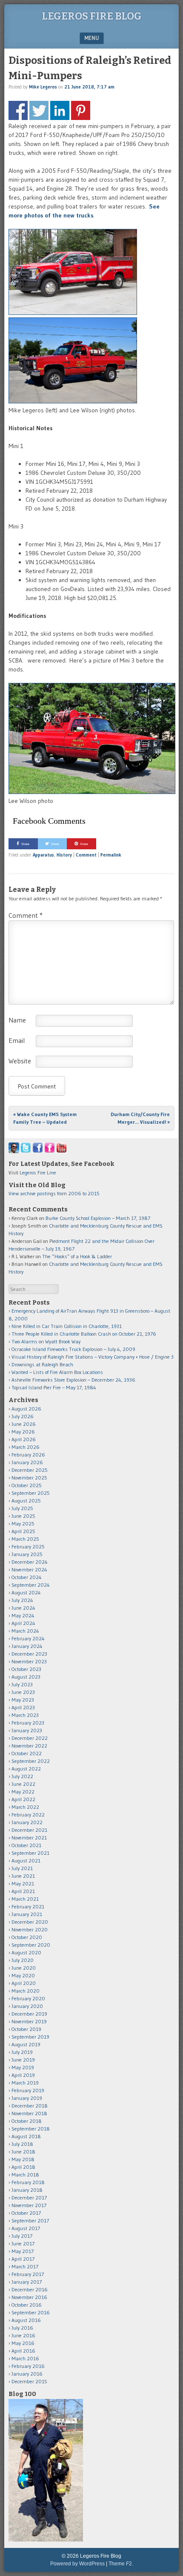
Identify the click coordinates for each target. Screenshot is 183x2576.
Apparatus (43, 855)
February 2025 (28, 1546)
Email (17, 1040)
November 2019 (29, 2021)
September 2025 (31, 1493)
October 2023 (26, 1669)
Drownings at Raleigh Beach (42, 1364)
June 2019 (23, 2060)
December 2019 (29, 2014)
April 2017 (23, 2259)
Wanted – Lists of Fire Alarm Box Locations (57, 1372)
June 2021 (23, 1876)
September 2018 (31, 2129)
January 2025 (27, 1554)
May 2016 (23, 2343)
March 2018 (25, 2175)
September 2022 (31, 1761)
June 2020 (24, 1968)
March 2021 (25, 1899)
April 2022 (23, 1799)
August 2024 (26, 1592)
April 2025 (23, 1531)
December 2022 (30, 1738)
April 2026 (24, 1439)
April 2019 (23, 2075)
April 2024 (23, 1623)
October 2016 (27, 2305)
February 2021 (28, 1906)
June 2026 (24, 1424)
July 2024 (22, 1600)
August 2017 (26, 2228)
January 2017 (27, 2282)
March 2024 (25, 1631)
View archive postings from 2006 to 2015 (54, 1193)
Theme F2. (121, 2564)
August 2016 (26, 2320)
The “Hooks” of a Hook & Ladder (77, 1256)
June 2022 (23, 1784)
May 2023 (23, 1700)
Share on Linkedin (60, 110)
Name (17, 1020)
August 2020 (26, 1952)
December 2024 (30, 1562)
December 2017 (29, 2198)
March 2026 (26, 1447)
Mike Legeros (43, 87)
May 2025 (23, 1524)
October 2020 (27, 1937)
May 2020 (23, 1975)
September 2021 (30, 1853)
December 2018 (30, 2106)
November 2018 (29, 2113)
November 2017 (29, 2205)
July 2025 (22, 1508)
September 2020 (31, 1945)
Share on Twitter (39, 110)
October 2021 (26, 1845)
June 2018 (23, 2152)
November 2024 (29, 1569)
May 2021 (23, 1883)
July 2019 (22, 2052)
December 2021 (29, 1830)
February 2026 (28, 1455)
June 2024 (23, 1608)
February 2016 (28, 2366)
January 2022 (27, 1822)
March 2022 (25, 1807)
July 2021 (22, 1868)
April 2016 (23, 2351)
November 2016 (29, 2297)
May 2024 (23, 1615)
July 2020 (23, 1960)
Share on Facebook (18, 110)
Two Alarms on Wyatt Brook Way (46, 1341)
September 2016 (31, 2312)
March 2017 (25, 2266)
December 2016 (30, 2289)
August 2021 (26, 1861)
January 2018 (27, 2190)
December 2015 (29, 2381)
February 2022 (28, 1815)
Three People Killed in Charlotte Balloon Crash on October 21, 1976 (84, 1334)
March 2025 (25, 1539)
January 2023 (27, 1730)
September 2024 (31, 1585)
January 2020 (27, 2006)
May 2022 (23, 1792)
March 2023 (25, 1715)
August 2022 (26, 1769)
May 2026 (23, 1432)
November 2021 (29, 1838)
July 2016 (22, 2328)
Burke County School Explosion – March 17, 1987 (98, 1218)
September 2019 (30, 2037)
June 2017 (23, 2243)
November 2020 (30, 1929)
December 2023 (29, 1654)
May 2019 (23, 2067)
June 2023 (23, 1692)
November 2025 (29, 1478)
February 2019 (28, 2090)
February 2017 (28, 2274)
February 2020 (28, 1998)
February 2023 (28, 1723)
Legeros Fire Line (38, 1172)
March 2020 (26, 1991)
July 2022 (22, 1776)
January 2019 (27, 2098)
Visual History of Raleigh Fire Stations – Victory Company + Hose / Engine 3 (93, 1357)
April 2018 (23, 2167)
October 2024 (27, 1577)
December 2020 (30, 1922)
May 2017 (23, 2251)
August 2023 (26, 1677)
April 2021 (23, 1891)
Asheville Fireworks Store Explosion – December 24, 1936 (73, 1380)
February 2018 (28, 2182)
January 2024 (27, 1646)
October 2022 (27, 1753)
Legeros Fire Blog (92, 16)
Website (20, 1061)
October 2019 (26, 2029)
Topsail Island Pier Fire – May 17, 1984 (54, 1387)
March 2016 (25, 2358)
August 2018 (26, 2136)
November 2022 (29, 1746)
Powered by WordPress (77, 2564)
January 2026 (27, 1462)
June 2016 (23, 2335)
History (64, 855)
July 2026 (23, 1416)
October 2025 (27, 1485)
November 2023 (29, 1661)
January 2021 (27, 1914)
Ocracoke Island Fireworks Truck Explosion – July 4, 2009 (73, 1349)
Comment (86, 855)
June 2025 (23, 1516)
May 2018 (23, 2159)
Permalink (111, 855)
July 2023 (22, 1684)
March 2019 (25, 2083)
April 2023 (23, 1707)
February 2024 (28, 1638)
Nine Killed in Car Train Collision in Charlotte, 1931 (67, 1326)
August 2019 (26, 2044)
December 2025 (30, 1470)
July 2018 (22, 2144)
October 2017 (26, 2213)
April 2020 (24, 1983)
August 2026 (26, 1409)
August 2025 (26, 1501)
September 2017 (30, 2220)
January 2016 (27, 2374)
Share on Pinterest (81, 110)
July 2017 (22, 2236)
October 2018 (27, 2121)
